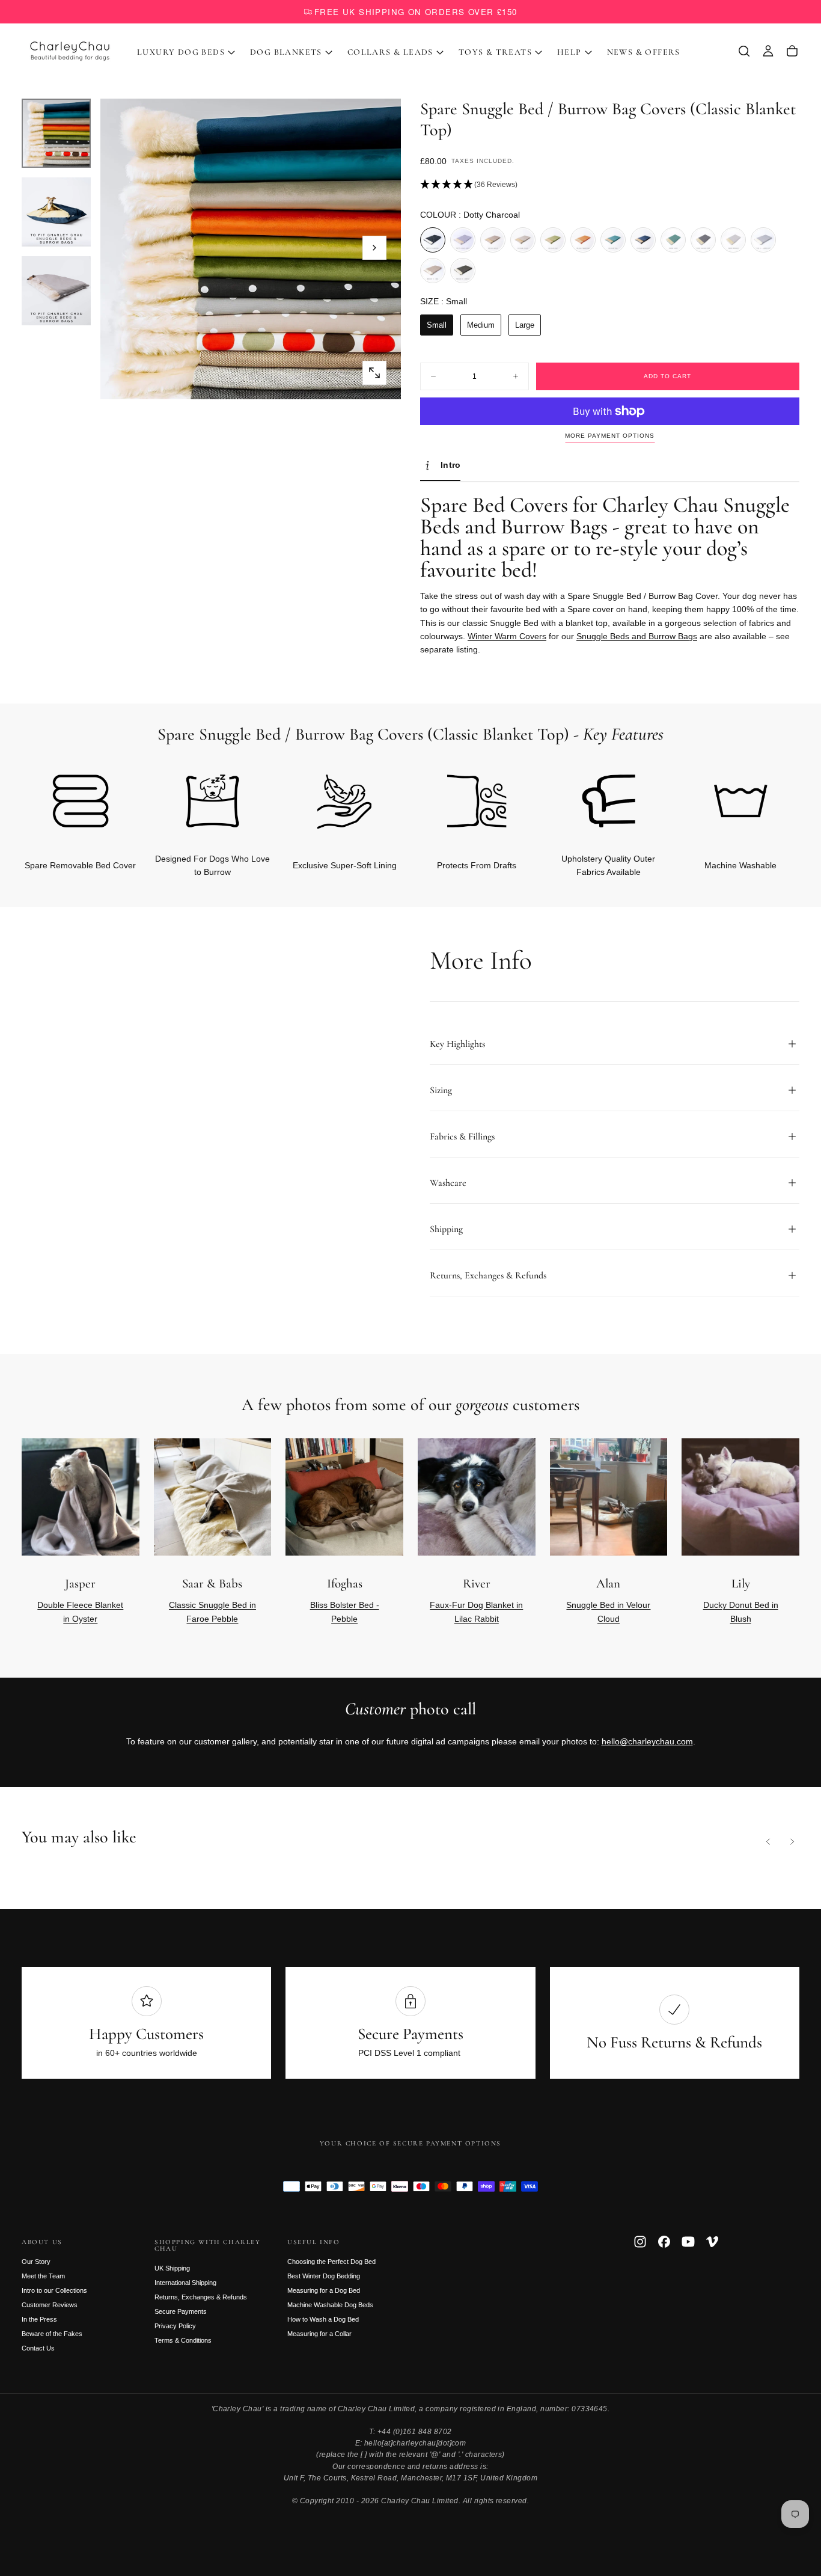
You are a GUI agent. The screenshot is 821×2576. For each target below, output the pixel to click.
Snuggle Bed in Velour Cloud (608, 1612)
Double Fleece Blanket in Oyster (80, 1612)
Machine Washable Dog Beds (330, 2305)
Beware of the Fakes (52, 2334)
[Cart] (792, 51)
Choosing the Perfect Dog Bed (331, 2262)
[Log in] (768, 51)
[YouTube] (688, 2242)
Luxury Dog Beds (181, 52)
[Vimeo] (712, 2242)
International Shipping (185, 2283)
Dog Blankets (286, 52)
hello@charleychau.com (647, 1741)
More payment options (610, 436)
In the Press (39, 2319)
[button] (744, 51)
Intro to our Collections (54, 2290)
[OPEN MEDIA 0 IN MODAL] (374, 373)
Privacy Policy (175, 2326)
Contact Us (38, 2348)
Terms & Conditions (183, 2340)
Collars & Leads (390, 52)
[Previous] (768, 1842)
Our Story (36, 2262)
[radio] (433, 240)
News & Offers (644, 52)
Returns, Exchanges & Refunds (201, 2297)
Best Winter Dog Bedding (324, 2276)
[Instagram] (640, 2242)
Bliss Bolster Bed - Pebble (345, 1612)
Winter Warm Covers (507, 636)
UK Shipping (172, 2268)
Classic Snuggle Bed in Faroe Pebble (212, 1612)
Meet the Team (43, 2276)
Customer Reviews (50, 2305)
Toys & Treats (495, 52)
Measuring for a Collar (319, 2334)
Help (569, 52)
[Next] (771, 805)
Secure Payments (181, 2311)
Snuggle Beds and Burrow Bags (637, 636)
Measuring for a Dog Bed (324, 2290)
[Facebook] (664, 2242)
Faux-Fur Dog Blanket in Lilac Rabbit (476, 1612)
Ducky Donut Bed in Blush (741, 1612)
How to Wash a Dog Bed (323, 2319)
